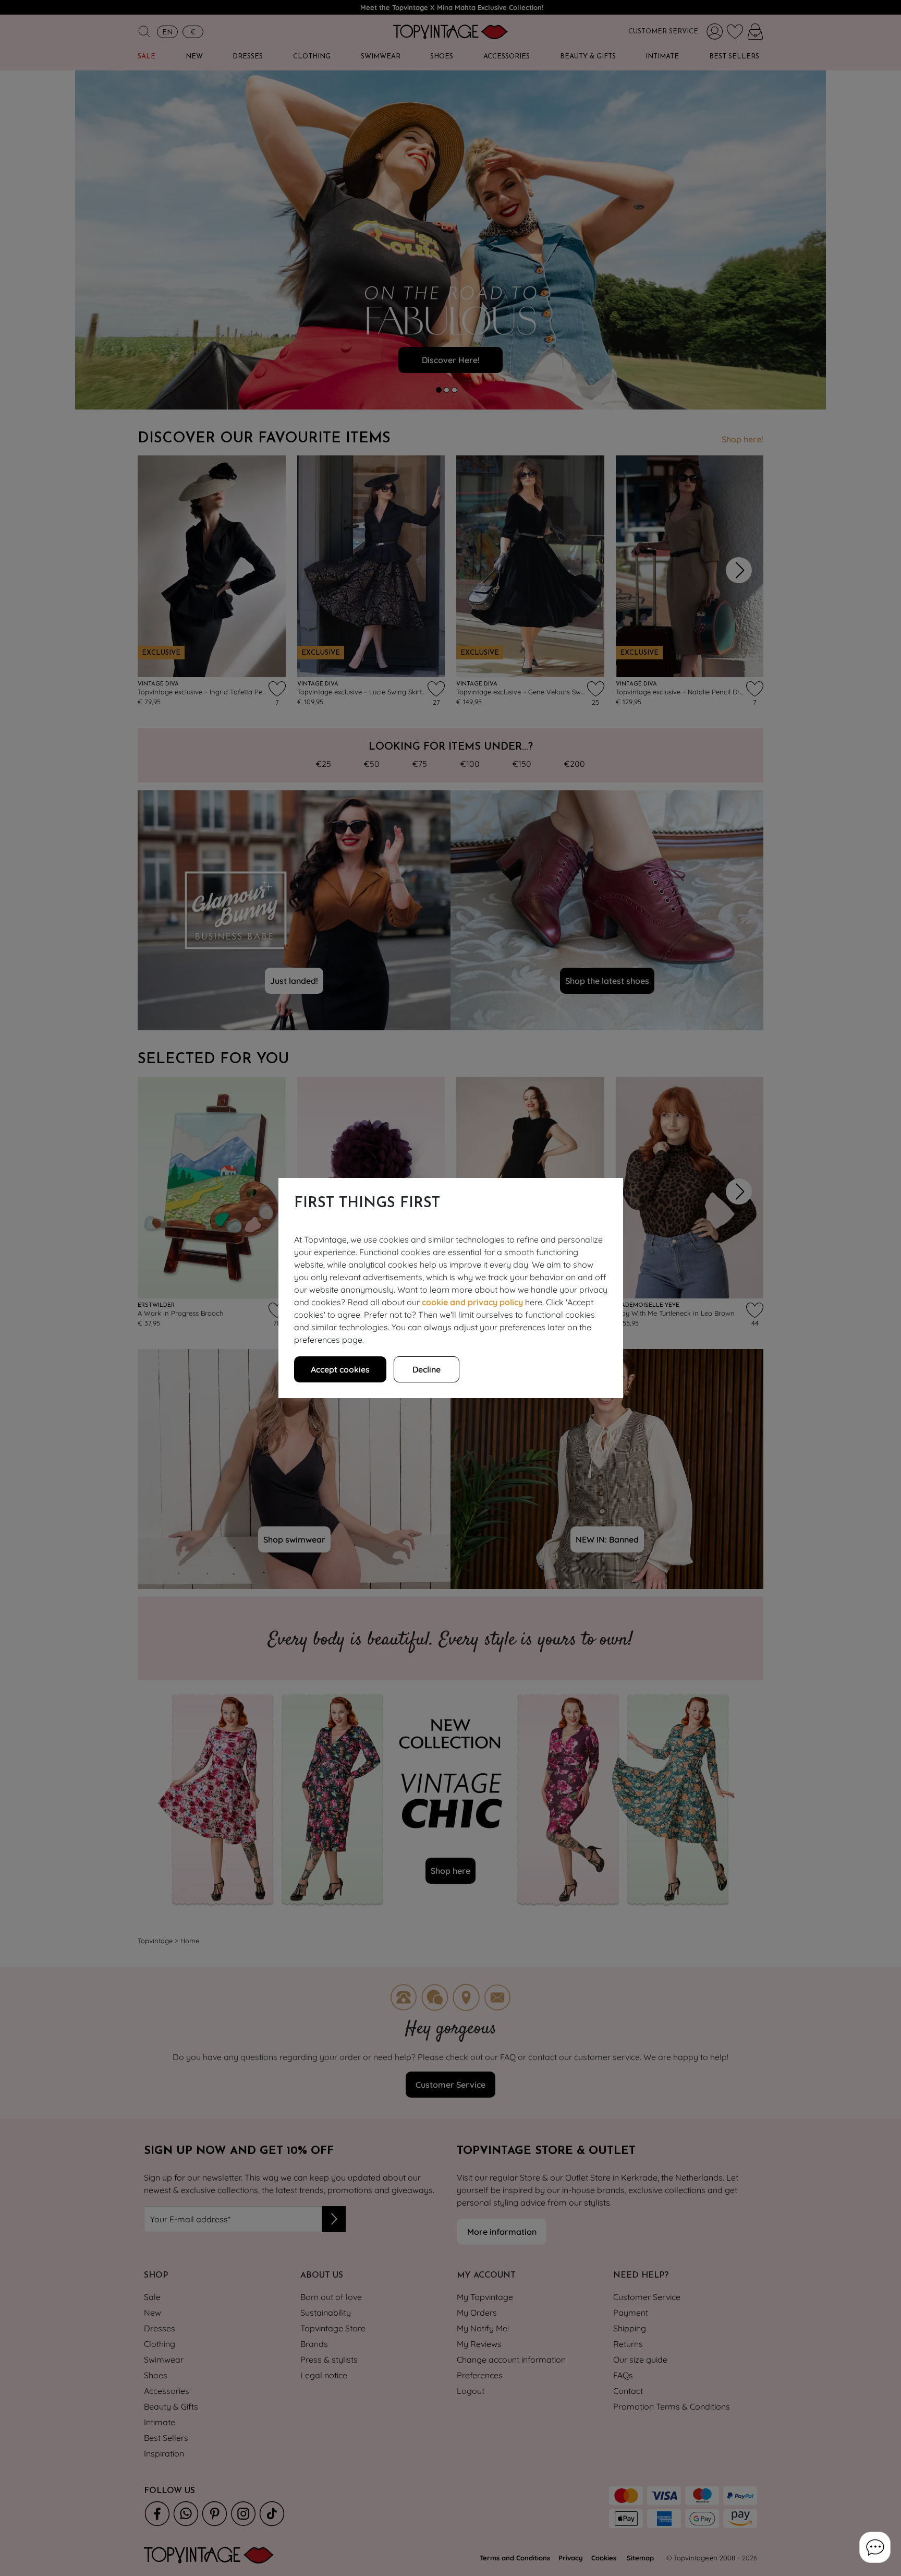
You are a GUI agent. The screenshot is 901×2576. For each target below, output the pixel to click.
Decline (427, 1369)
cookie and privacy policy (472, 1302)
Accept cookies (340, 1369)
